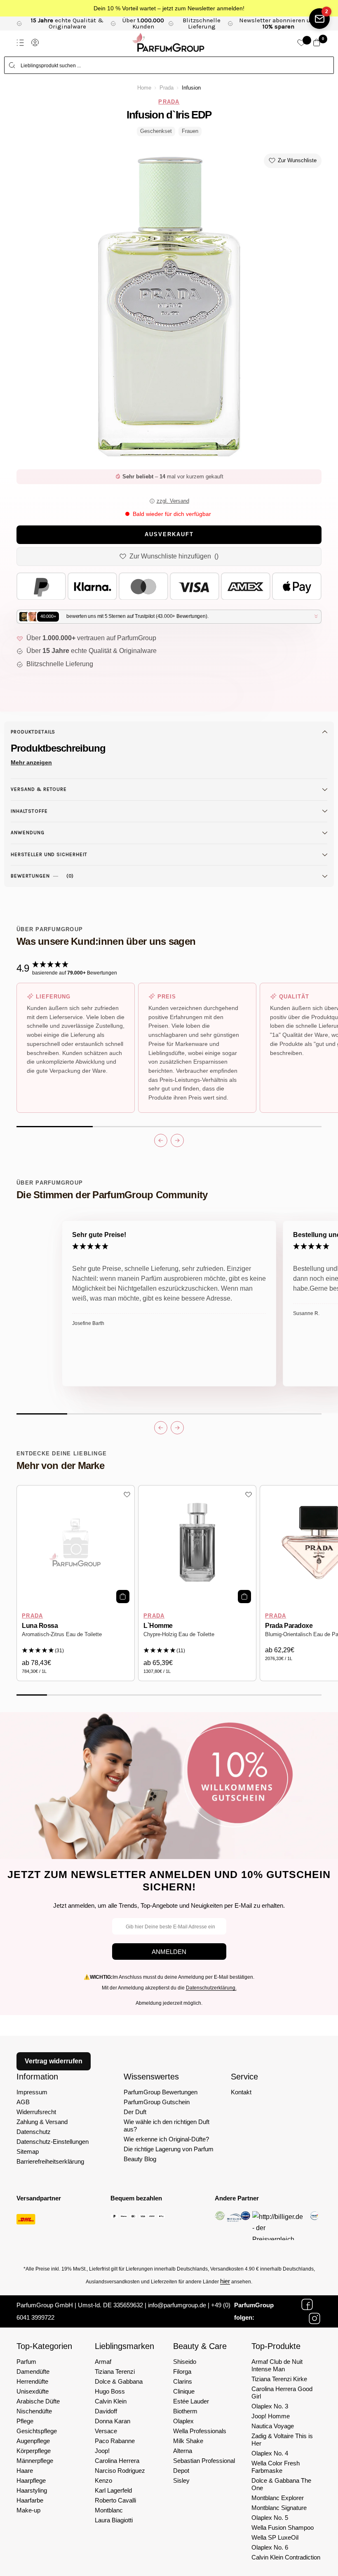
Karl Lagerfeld (113, 2490)
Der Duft (135, 2112)
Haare (25, 2471)
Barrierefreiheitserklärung (50, 2161)
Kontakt (241, 2092)
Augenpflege (33, 2441)
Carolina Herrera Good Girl (282, 2393)
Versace (106, 2431)
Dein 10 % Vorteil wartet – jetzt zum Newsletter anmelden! (169, 8)
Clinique (184, 2391)
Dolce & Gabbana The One (281, 2484)
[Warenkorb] (317, 43)
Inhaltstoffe (29, 811)
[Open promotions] (319, 19)
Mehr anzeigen (31, 762)
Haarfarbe (30, 2500)
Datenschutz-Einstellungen (53, 2142)
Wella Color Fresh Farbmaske (276, 2467)
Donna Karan (113, 2421)
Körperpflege (34, 2451)
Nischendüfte (34, 2411)
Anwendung (28, 833)
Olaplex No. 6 (270, 2547)
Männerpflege (35, 2461)
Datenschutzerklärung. (211, 1988)
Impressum (32, 2092)
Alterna (183, 2451)
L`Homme (158, 1626)
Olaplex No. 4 (270, 2453)
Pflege (25, 2421)
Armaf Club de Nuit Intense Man (277, 2365)
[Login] (35, 43)
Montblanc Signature (279, 2508)
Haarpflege (31, 2480)
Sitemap (28, 2151)
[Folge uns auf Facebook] (307, 2304)
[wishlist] (301, 43)
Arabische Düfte (38, 2401)
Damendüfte (33, 2371)
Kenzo (103, 2480)
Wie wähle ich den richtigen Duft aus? (167, 2125)
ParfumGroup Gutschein (157, 2102)
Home (144, 88)
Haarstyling (32, 2490)
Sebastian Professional (204, 2461)
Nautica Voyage (273, 2426)
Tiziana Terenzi (115, 2371)
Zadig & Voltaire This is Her (282, 2440)
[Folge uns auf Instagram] (315, 2318)
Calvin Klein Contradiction (286, 2557)
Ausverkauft (169, 535)
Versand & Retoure (39, 789)
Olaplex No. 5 (270, 2518)
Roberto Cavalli (115, 2500)
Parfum (26, 2362)
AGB (23, 2102)
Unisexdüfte (33, 2391)
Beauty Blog (140, 2159)
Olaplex (183, 2421)
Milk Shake (188, 2441)
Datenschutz (34, 2132)
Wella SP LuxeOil (275, 2537)
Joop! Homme (271, 2416)
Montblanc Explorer (278, 2498)
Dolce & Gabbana (119, 2381)
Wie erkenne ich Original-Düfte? (166, 2139)
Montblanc (109, 2510)
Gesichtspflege (37, 2431)
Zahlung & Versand (42, 2122)
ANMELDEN (169, 1952)
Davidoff (106, 2411)
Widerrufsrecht (36, 2112)
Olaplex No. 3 (270, 2406)
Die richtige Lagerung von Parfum (169, 2149)
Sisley (181, 2480)
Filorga (182, 2371)
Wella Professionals (200, 2431)
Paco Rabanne (115, 2441)
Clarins (183, 2381)
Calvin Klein (111, 2401)
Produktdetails (33, 732)
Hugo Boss (110, 2391)
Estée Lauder (191, 2401)
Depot (181, 2471)
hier (225, 2281)
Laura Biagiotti (114, 2520)
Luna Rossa (40, 1626)
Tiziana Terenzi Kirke (279, 2379)
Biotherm (185, 2411)
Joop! (102, 2451)
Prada (167, 88)
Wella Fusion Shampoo (283, 2528)
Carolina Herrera (117, 2461)
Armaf (103, 2362)
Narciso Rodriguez (120, 2471)
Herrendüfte (32, 2381)
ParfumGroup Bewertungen (161, 2092)
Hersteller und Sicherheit (49, 854)
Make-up (28, 2510)
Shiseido (185, 2362)
